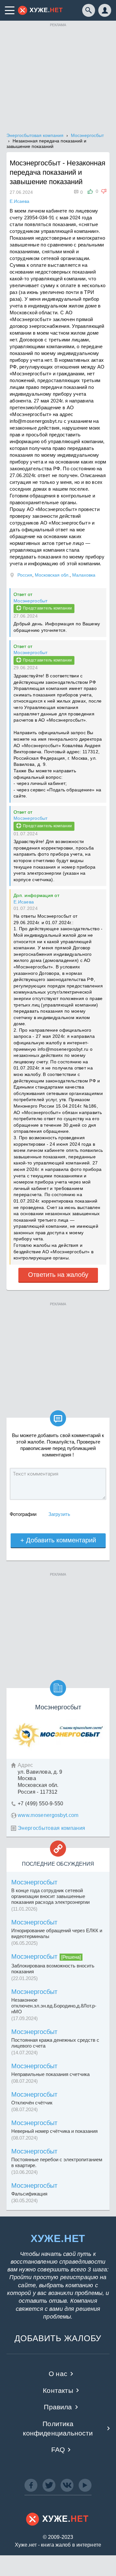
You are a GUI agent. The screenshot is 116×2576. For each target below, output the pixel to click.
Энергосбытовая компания (51, 1828)
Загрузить (59, 1514)
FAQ (58, 2450)
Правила (58, 2407)
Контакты (58, 2390)
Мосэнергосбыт (31, 601)
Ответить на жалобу (58, 1275)
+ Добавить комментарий (58, 1540)
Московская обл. (52, 575)
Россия (25, 575)
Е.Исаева (24, 902)
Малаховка (84, 575)
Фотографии (23, 1514)
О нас (58, 2374)
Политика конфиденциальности (58, 2428)
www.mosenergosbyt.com (48, 1815)
